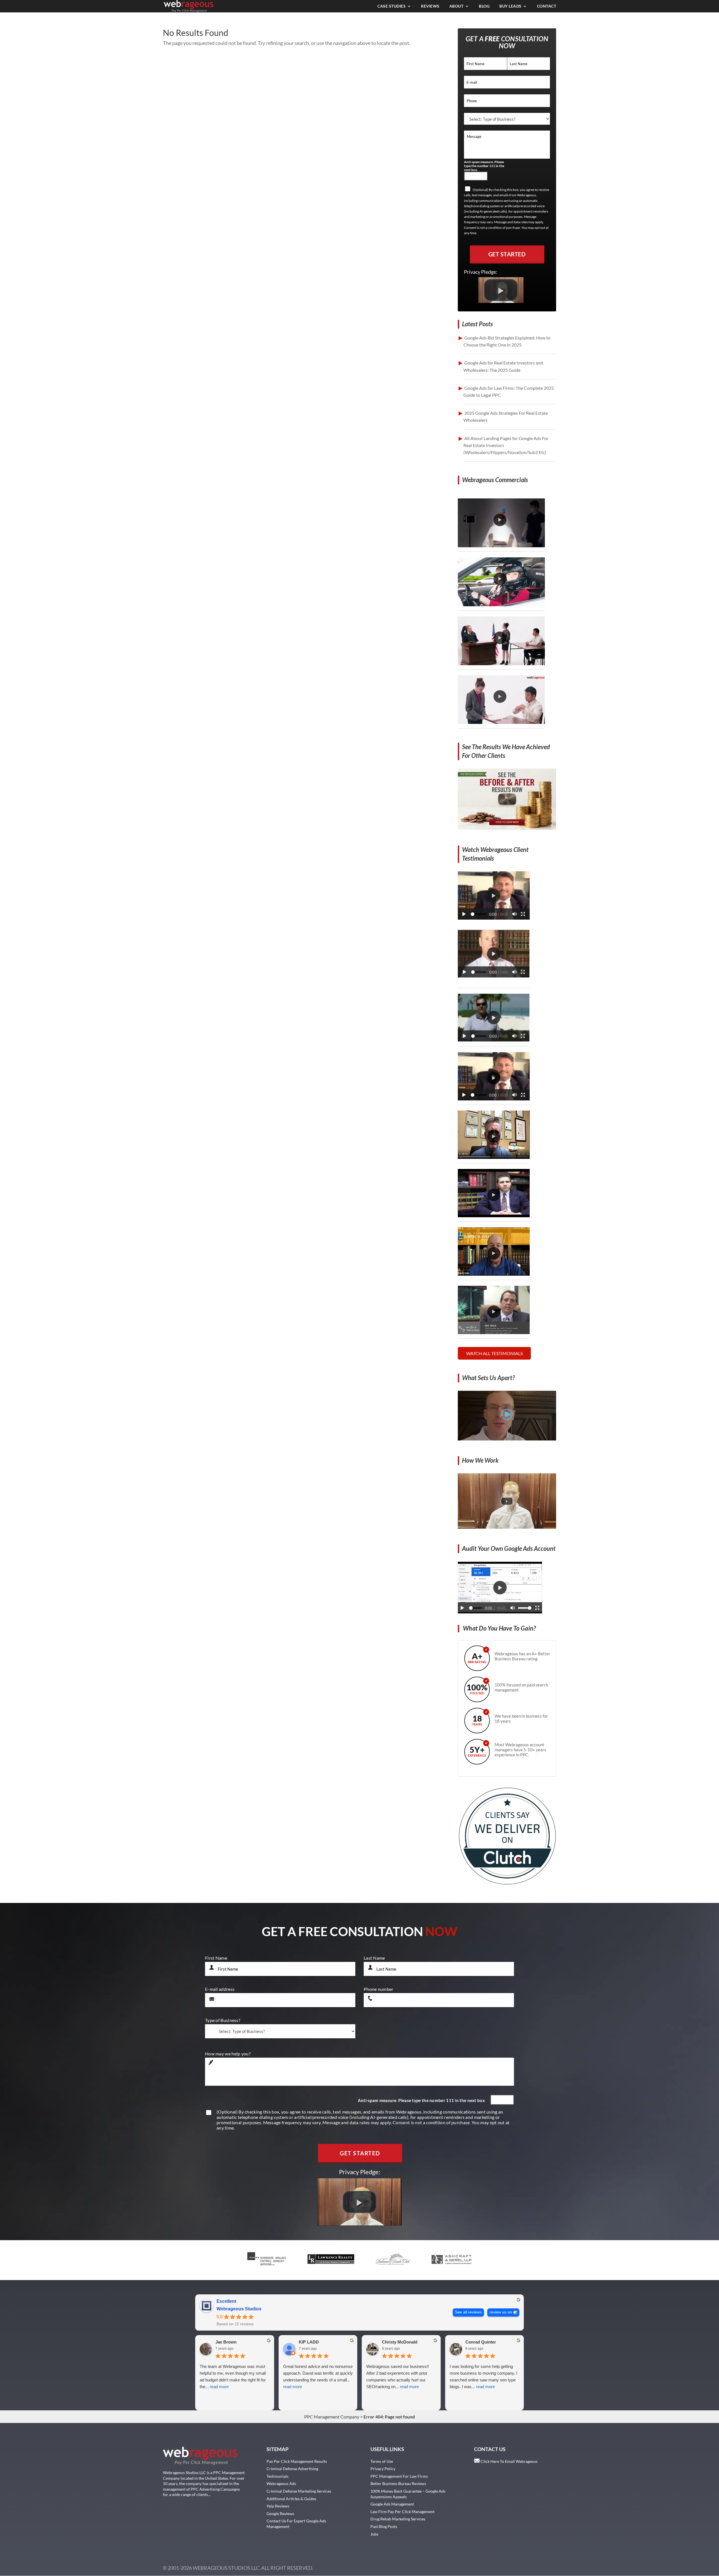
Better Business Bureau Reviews (398, 2483)
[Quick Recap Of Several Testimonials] (494, 918)
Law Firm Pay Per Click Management (402, 2512)
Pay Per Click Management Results (297, 2461)
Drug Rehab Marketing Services (398, 2519)
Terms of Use (382, 2461)
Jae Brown (226, 2342)
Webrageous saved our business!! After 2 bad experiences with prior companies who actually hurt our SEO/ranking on (398, 2376)
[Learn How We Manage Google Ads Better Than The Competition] (507, 1439)
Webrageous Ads (281, 2483)
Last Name (374, 1958)
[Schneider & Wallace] (494, 976)
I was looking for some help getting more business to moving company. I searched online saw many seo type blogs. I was (483, 2376)
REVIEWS (430, 6)
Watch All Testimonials (494, 1353)
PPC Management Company (332, 2417)
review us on (501, 2312)
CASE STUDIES (392, 6)
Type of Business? (223, 2020)
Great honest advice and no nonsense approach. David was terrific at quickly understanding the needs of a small (318, 2376)
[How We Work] (507, 1527)
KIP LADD (309, 2342)
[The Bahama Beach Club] (494, 1039)
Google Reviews (280, 2514)
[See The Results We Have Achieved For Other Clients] (507, 828)
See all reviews (468, 2312)
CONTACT (547, 6)
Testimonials (277, 2476)
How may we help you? (228, 2054)
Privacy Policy (383, 2469)
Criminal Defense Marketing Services (299, 2491)
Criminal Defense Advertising (292, 2469)
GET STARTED (507, 254)
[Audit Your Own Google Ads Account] (500, 1612)
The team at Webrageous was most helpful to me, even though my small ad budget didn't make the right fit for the (233, 2376)
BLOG (484, 6)
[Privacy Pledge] (501, 301)
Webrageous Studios (239, 2309)
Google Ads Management (392, 2504)
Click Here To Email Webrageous (509, 2461)
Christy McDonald (400, 2342)
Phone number (379, 1989)
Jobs (374, 2534)
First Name (216, 1958)
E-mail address (220, 1989)
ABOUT (457, 6)
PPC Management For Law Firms (399, 2476)
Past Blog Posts (384, 2526)
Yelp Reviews (278, 2506)
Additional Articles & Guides (291, 2499)
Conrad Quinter (481, 2342)
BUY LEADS (510, 6)
